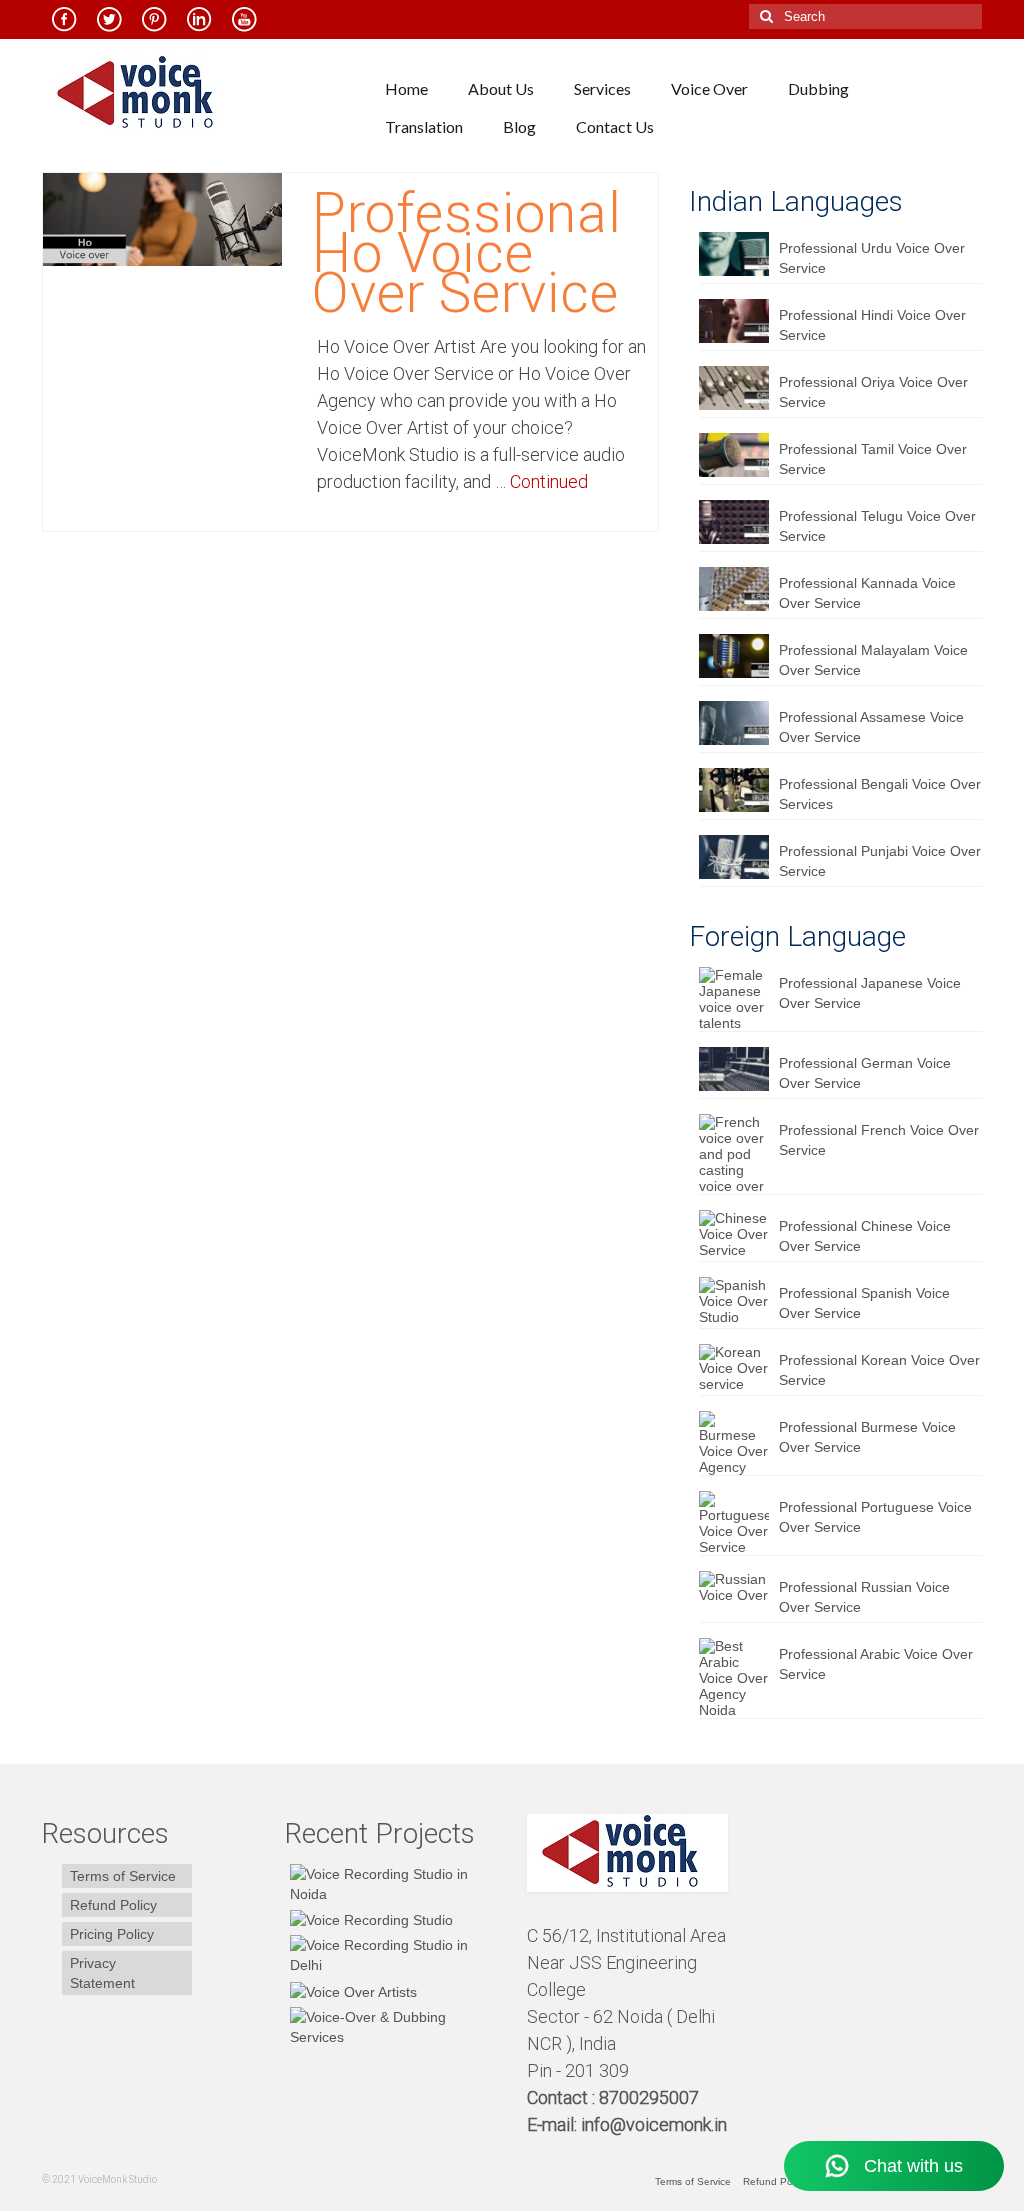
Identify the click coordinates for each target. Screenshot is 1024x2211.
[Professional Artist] (369, 1919)
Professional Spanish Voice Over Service (864, 1303)
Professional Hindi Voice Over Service (872, 325)
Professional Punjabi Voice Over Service (880, 861)
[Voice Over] (391, 2027)
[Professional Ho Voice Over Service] (162, 218)
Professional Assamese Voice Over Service (871, 727)
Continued (549, 481)
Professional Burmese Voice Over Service (867, 1437)
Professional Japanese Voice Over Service (870, 993)
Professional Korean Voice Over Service (879, 1370)
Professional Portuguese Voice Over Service (875, 1517)
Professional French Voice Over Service (879, 1140)
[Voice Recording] (391, 1955)
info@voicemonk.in (654, 2124)
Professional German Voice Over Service (865, 1073)
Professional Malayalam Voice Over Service (873, 660)
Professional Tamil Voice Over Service (873, 459)
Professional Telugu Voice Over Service (877, 526)
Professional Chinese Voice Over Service (865, 1236)
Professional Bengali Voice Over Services (880, 794)
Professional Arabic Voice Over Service (876, 1664)
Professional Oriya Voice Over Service (873, 392)
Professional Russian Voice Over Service (864, 1597)
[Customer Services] (391, 1884)
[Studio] (351, 1990)
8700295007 (651, 2097)
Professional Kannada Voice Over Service (867, 593)
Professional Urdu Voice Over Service (872, 258)
